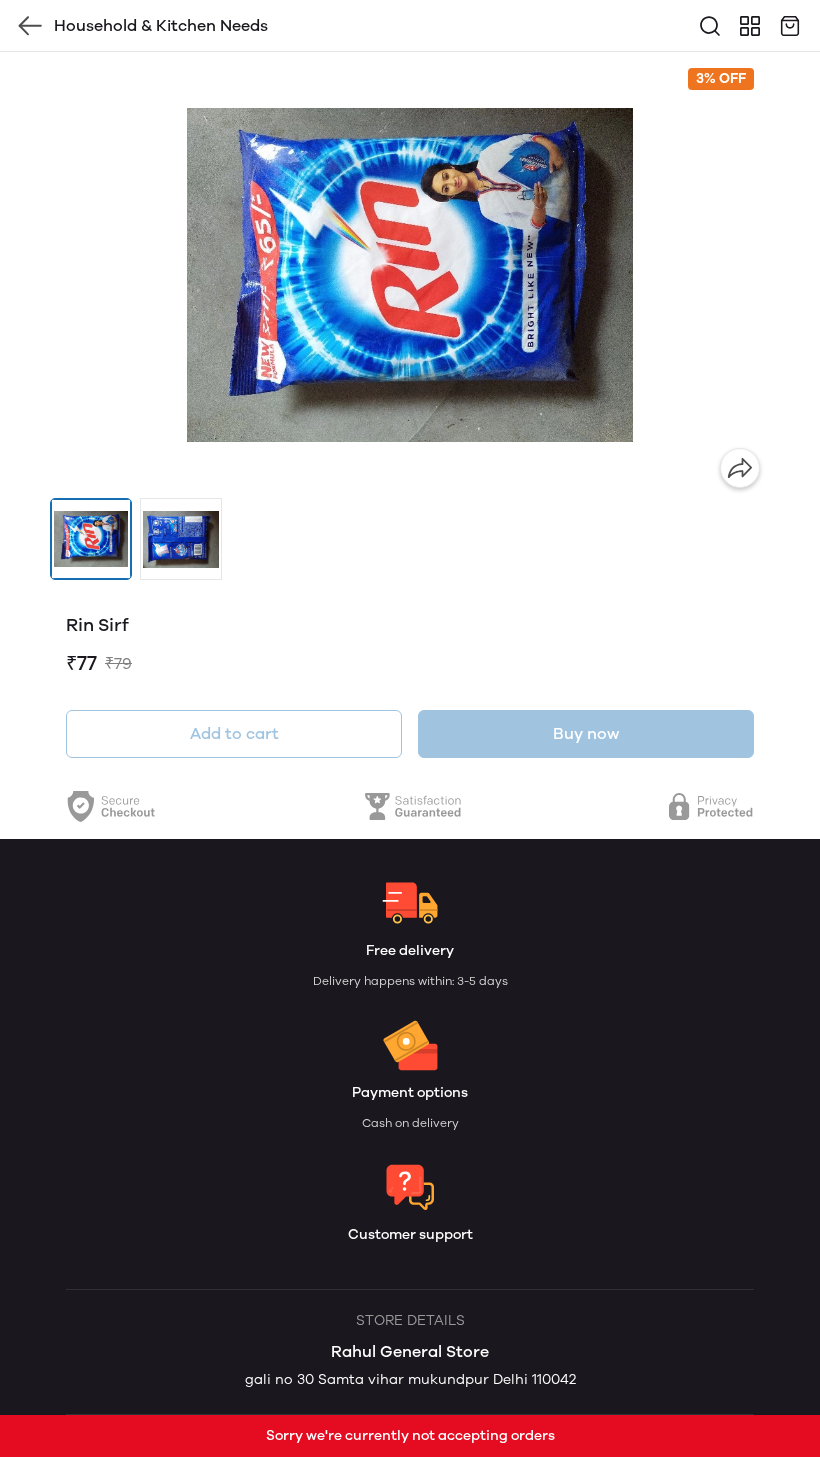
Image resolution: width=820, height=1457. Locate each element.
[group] (410, 275)
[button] (91, 539)
